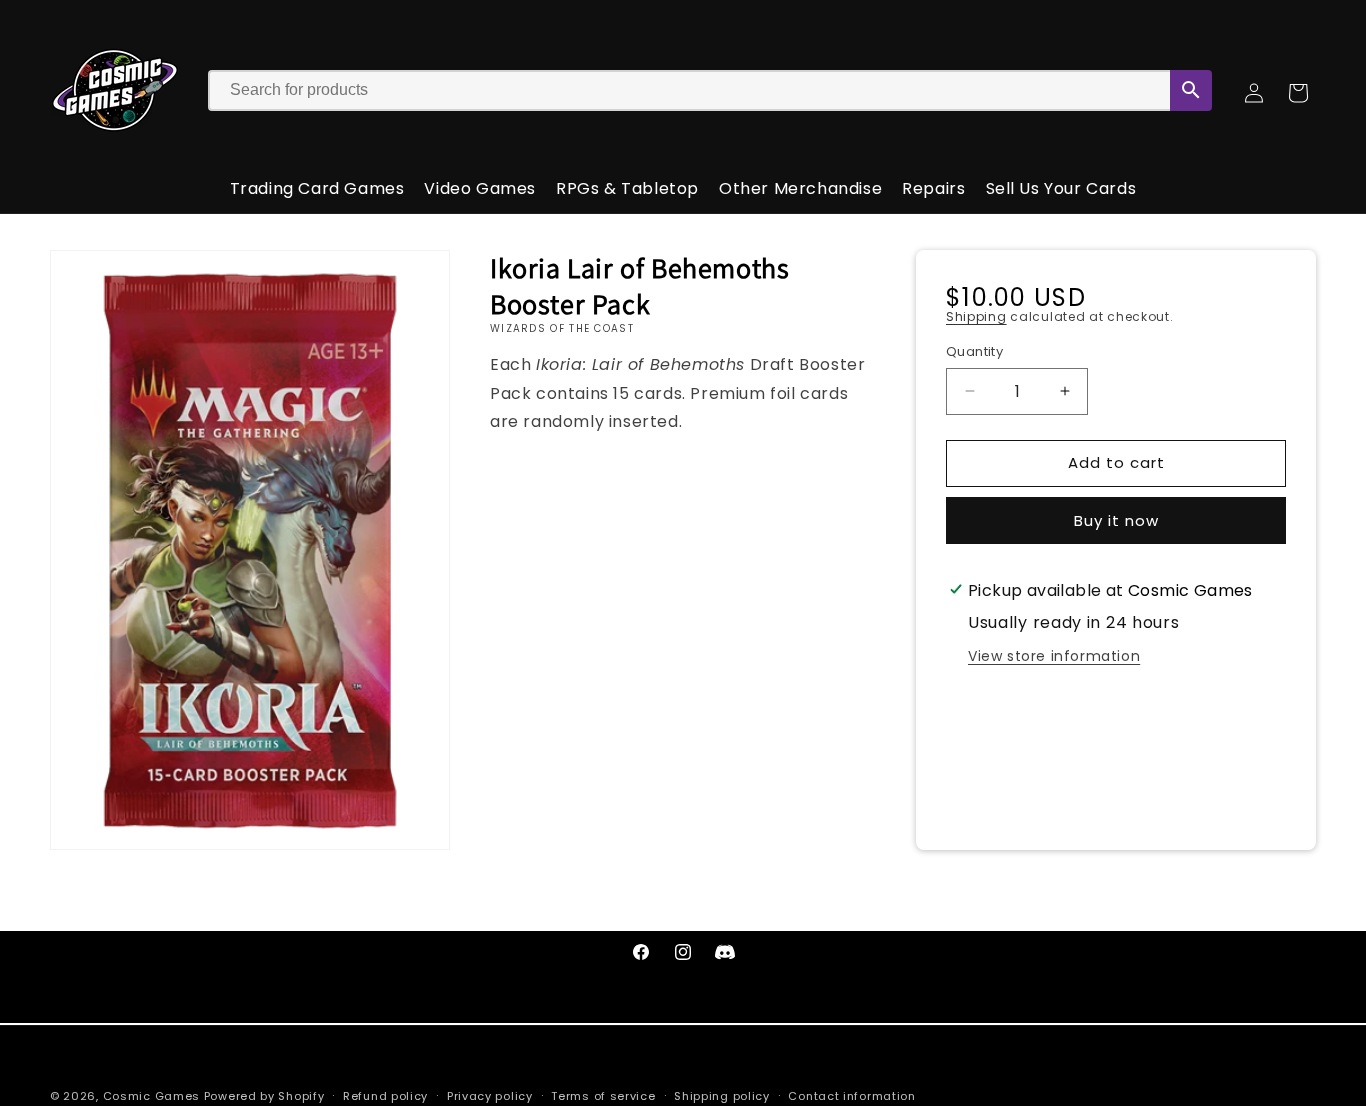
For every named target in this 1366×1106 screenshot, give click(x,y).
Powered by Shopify (264, 1096)
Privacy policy (490, 1095)
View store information (1054, 656)
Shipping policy (722, 1095)
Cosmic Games (151, 1096)
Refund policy (385, 1095)
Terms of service (603, 1095)
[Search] (1191, 90)
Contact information (851, 1095)
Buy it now (1116, 520)
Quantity (974, 351)
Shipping (976, 316)
